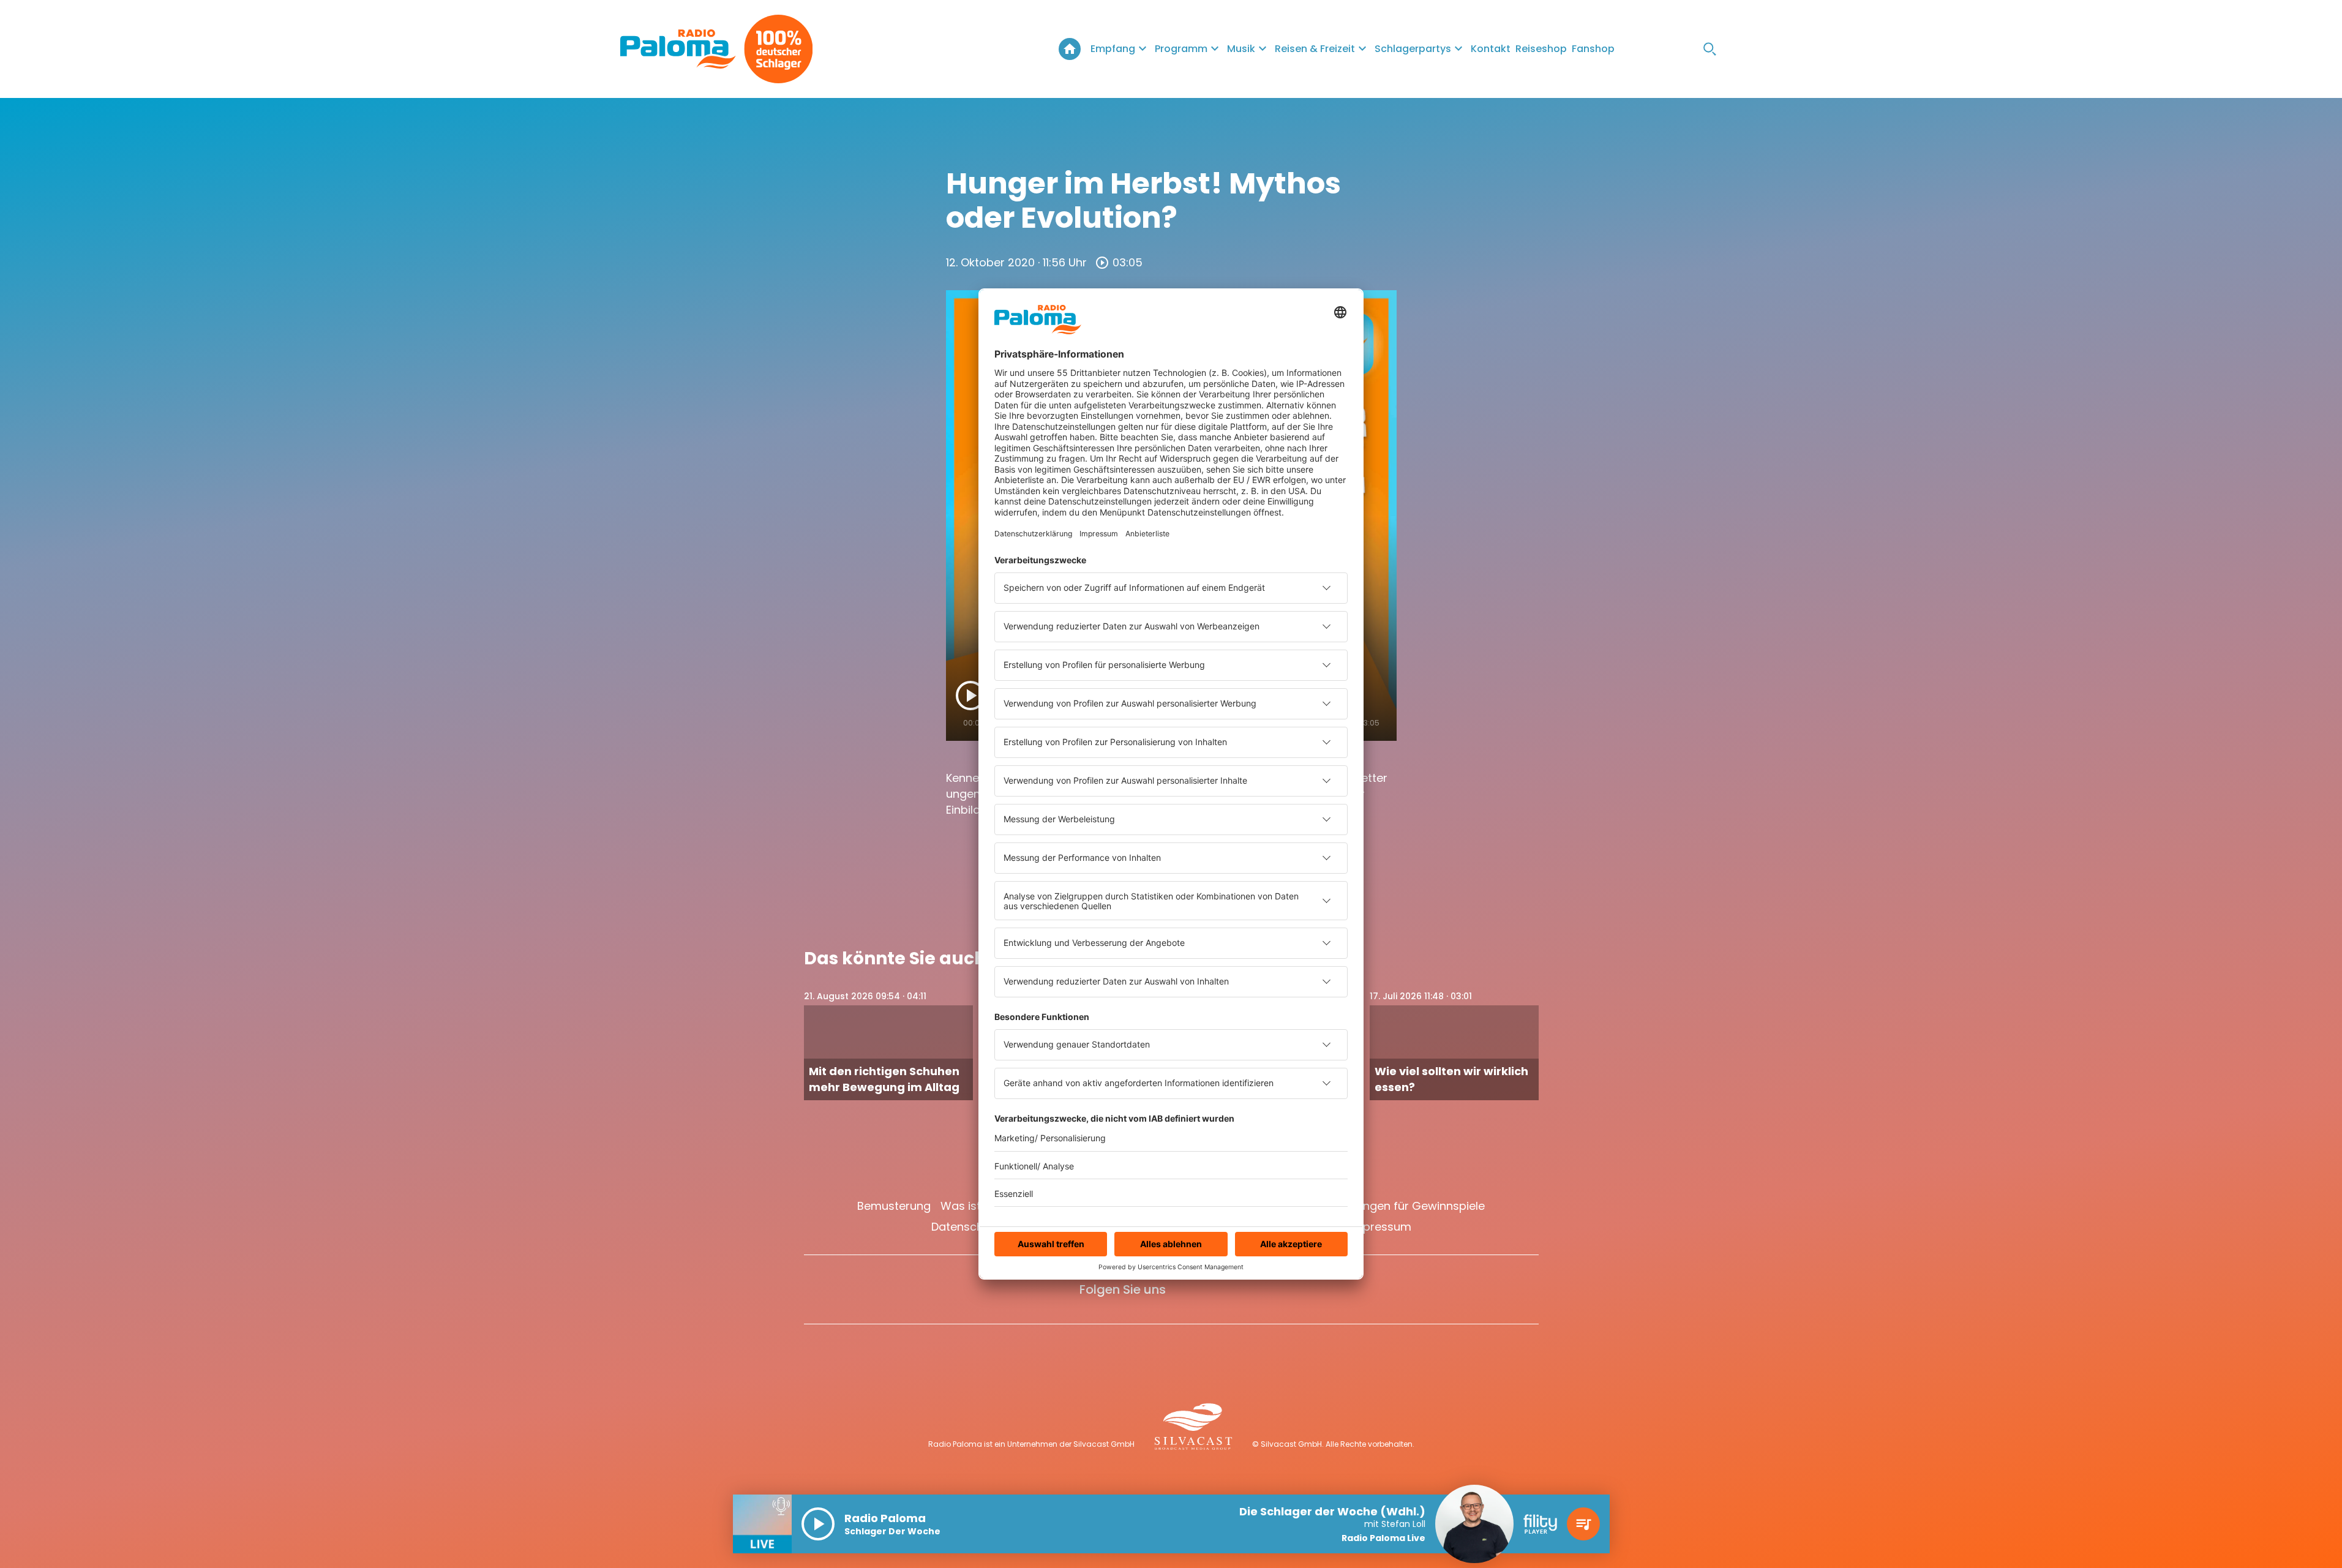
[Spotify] (1686, 49)
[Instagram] (1661, 49)
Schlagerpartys (1413, 49)
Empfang (1113, 49)
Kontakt (1491, 49)
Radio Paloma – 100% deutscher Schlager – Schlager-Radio (1070, 49)
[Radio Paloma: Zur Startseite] (678, 49)
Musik (1241, 49)
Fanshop (1593, 49)
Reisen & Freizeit (1315, 49)
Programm (1181, 49)
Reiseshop (1541, 49)
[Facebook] (1637, 49)
